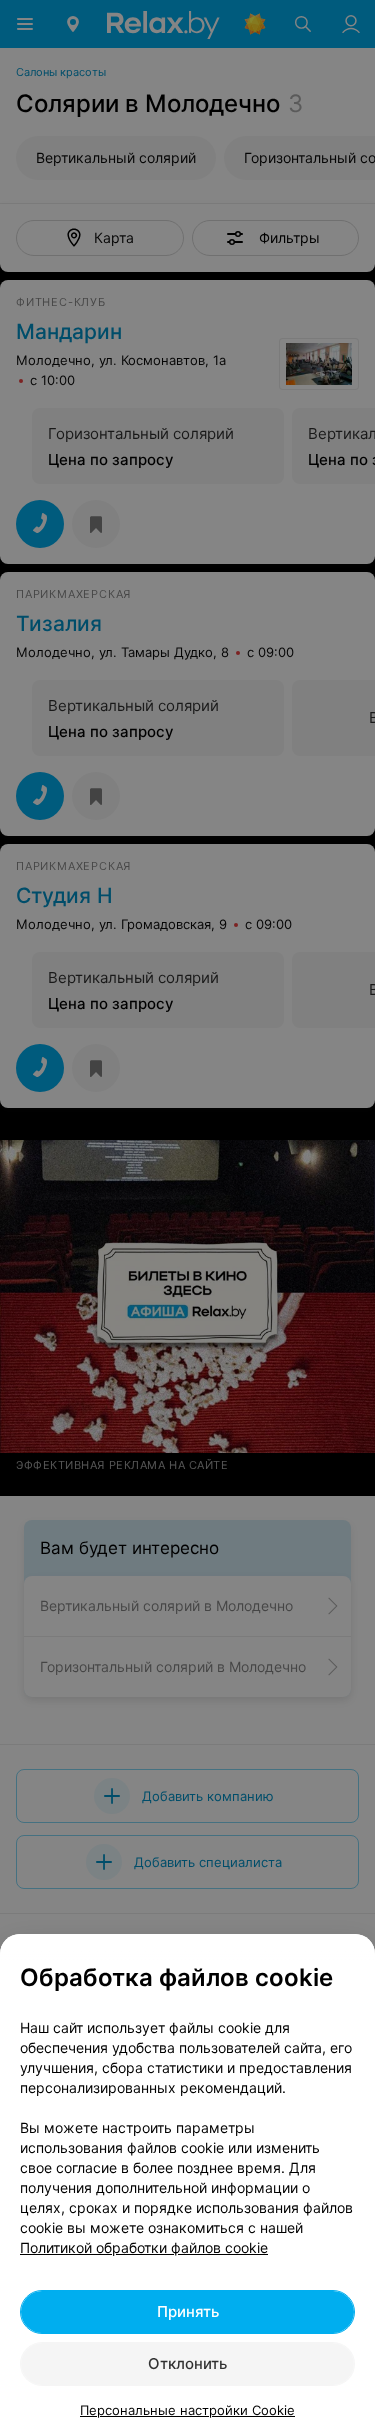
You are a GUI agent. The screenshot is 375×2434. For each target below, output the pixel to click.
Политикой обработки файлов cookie (144, 2247)
